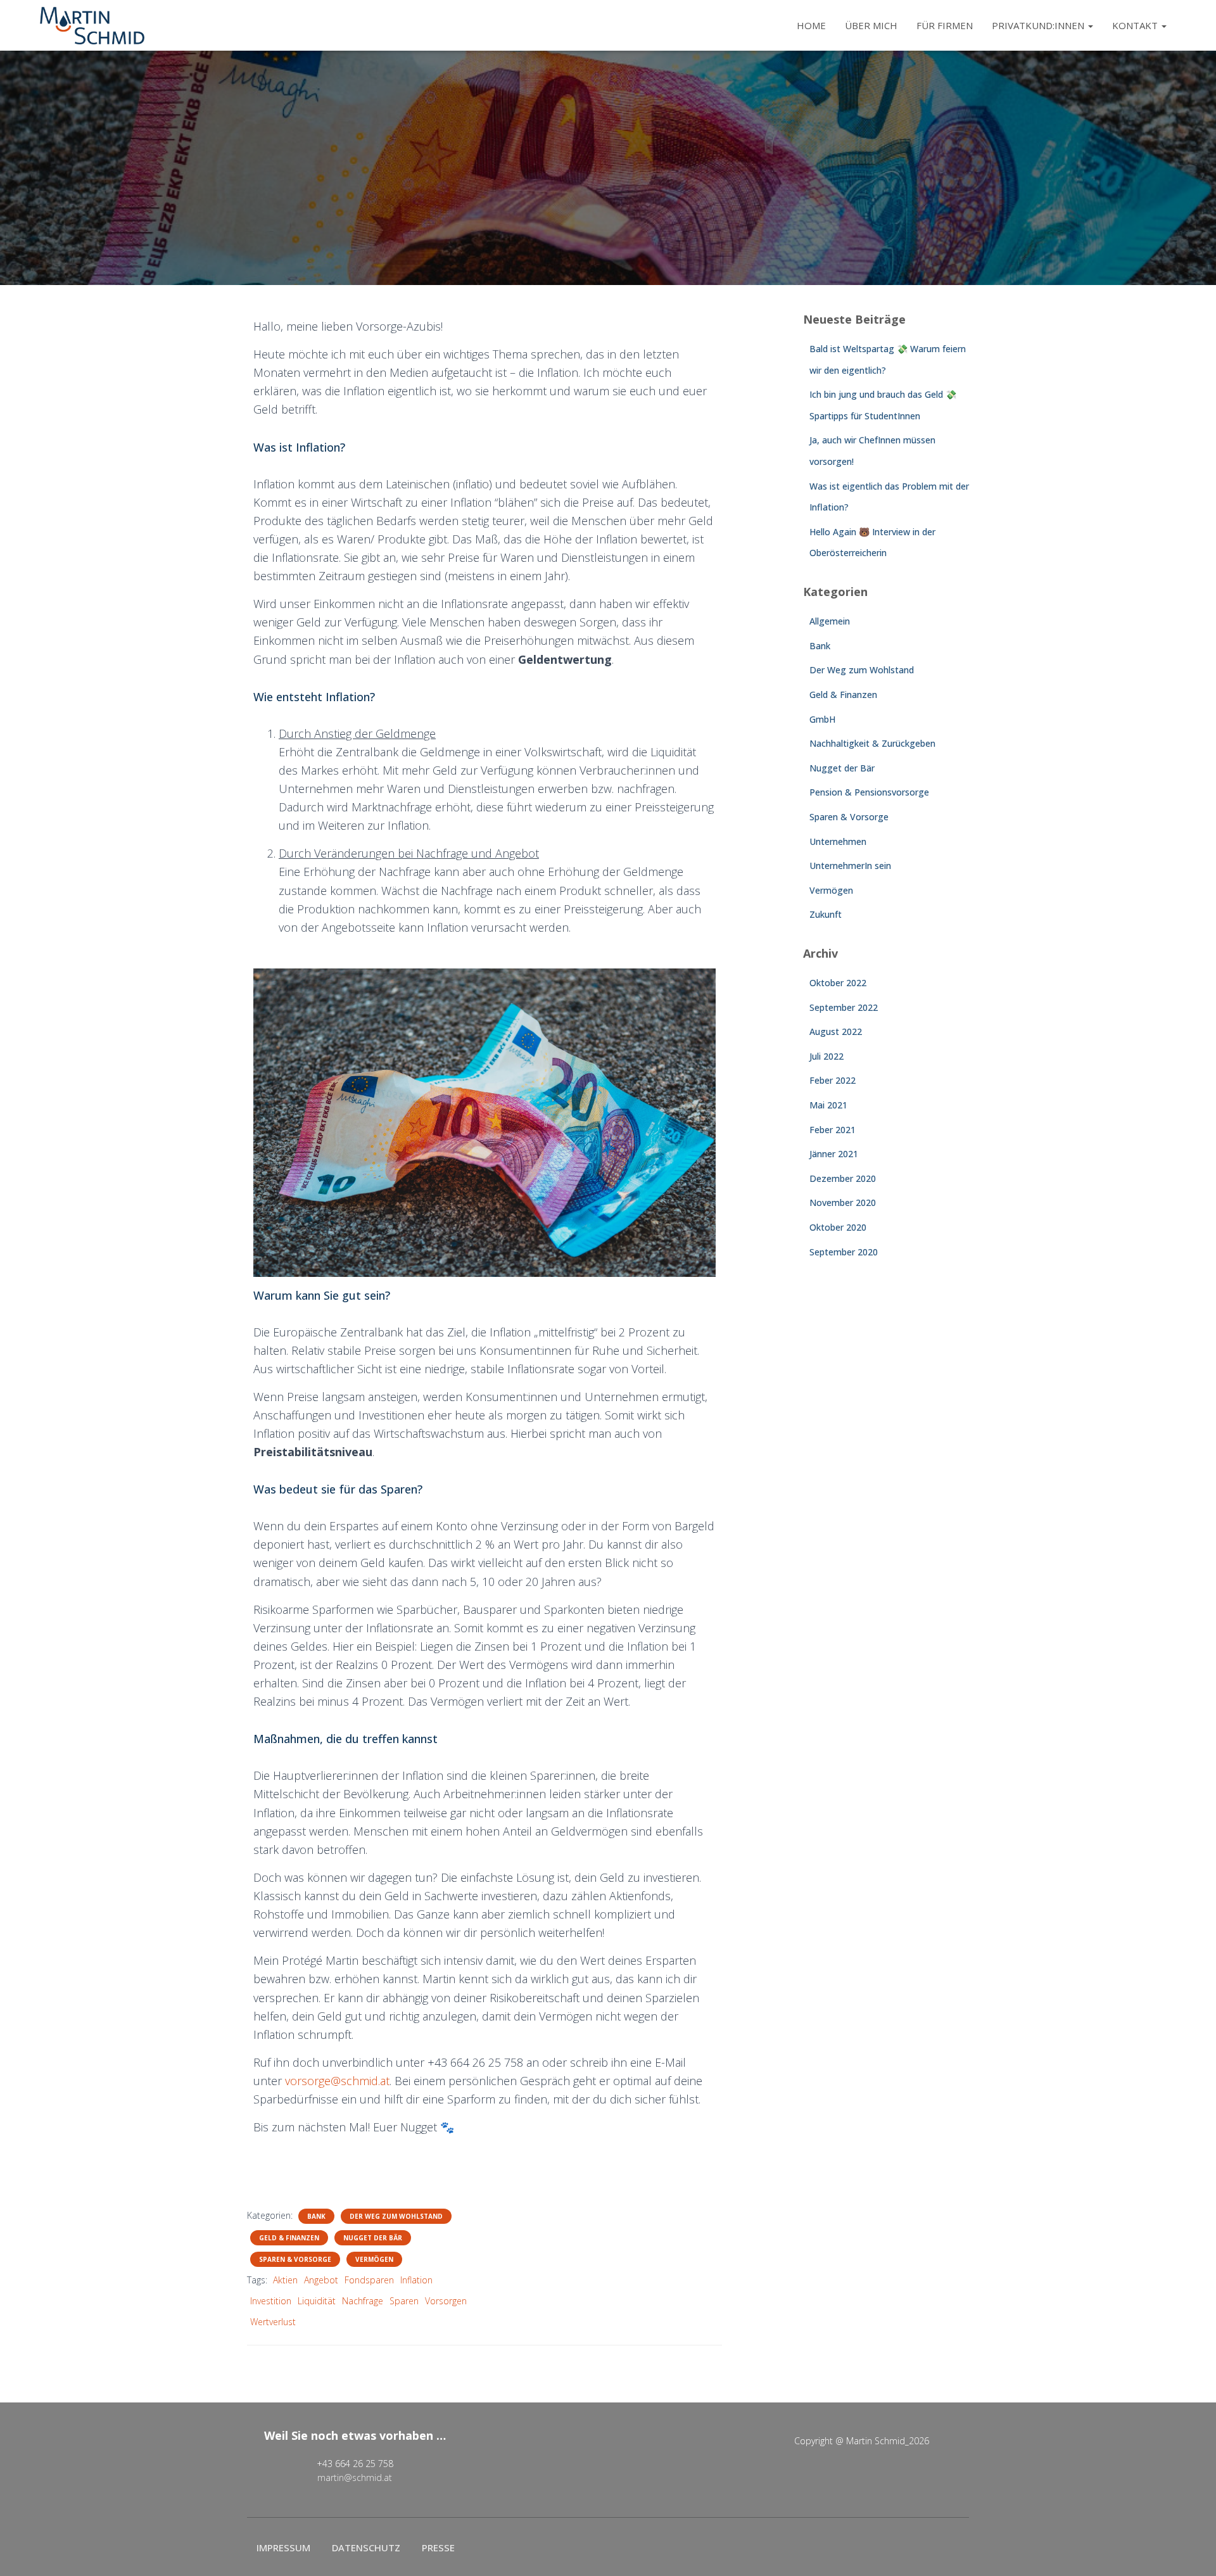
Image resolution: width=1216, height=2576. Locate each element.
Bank (316, 2216)
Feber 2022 (833, 1080)
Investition (271, 2301)
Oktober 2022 (838, 983)
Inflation (416, 2280)
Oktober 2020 (838, 1227)
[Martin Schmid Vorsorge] (92, 25)
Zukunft (826, 914)
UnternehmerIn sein (850, 866)
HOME (811, 25)
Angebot (321, 2280)
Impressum (283, 2547)
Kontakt (1136, 25)
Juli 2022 (826, 1056)
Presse (438, 2547)
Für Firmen (945, 25)
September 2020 (844, 1252)
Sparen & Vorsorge (295, 2259)
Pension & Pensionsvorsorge (869, 792)
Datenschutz (366, 2547)
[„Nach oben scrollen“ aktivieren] (1191, 2551)
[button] (1090, 25)
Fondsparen (369, 2280)
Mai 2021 (828, 1105)
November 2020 (843, 1202)
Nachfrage (363, 2301)
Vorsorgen (446, 2301)
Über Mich (871, 25)
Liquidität (317, 2301)
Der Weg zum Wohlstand (396, 2216)
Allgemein (830, 621)
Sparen (404, 2301)
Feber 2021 (833, 1130)
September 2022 (844, 1007)
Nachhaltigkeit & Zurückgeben (872, 743)
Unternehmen (838, 841)
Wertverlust (273, 2322)
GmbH (822, 719)
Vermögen (374, 2259)
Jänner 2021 (834, 1154)
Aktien (285, 2280)
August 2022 (836, 1031)
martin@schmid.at (355, 2478)
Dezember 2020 (843, 1178)
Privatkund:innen (1039, 25)
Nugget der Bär (373, 2238)
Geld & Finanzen (289, 2238)
